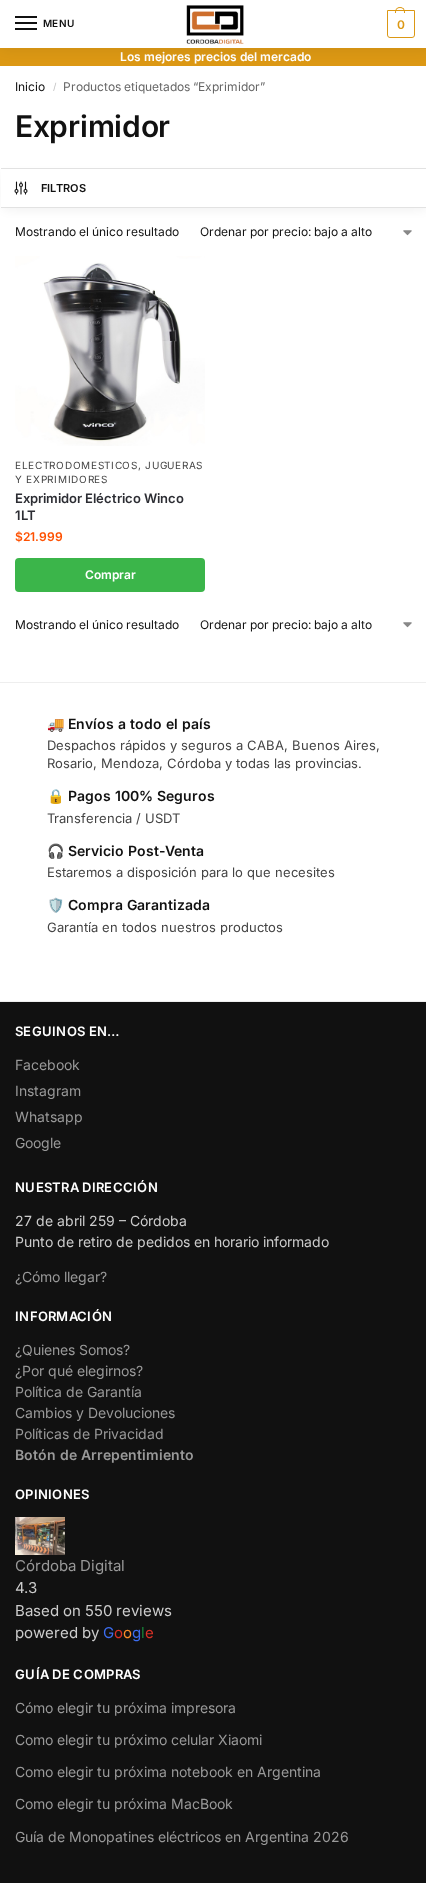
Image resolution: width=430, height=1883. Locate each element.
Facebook (47, 1064)
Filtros (63, 188)
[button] (398, 24)
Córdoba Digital (70, 1565)
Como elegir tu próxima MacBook (124, 1803)
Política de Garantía (78, 1391)
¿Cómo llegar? (61, 1276)
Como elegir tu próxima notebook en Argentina (168, 1771)
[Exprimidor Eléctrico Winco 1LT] (110, 351)
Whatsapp (49, 1116)
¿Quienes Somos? (72, 1349)
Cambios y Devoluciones (95, 1412)
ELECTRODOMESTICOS (76, 465)
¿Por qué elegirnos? (79, 1370)
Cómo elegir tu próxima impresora (125, 1707)
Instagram (48, 1090)
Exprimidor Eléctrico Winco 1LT (99, 506)
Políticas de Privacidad (89, 1433)
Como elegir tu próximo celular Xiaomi (138, 1739)
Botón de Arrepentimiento (104, 1454)
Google (38, 1142)
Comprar (110, 574)
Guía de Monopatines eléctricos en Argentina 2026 (182, 1836)
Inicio (30, 86)
